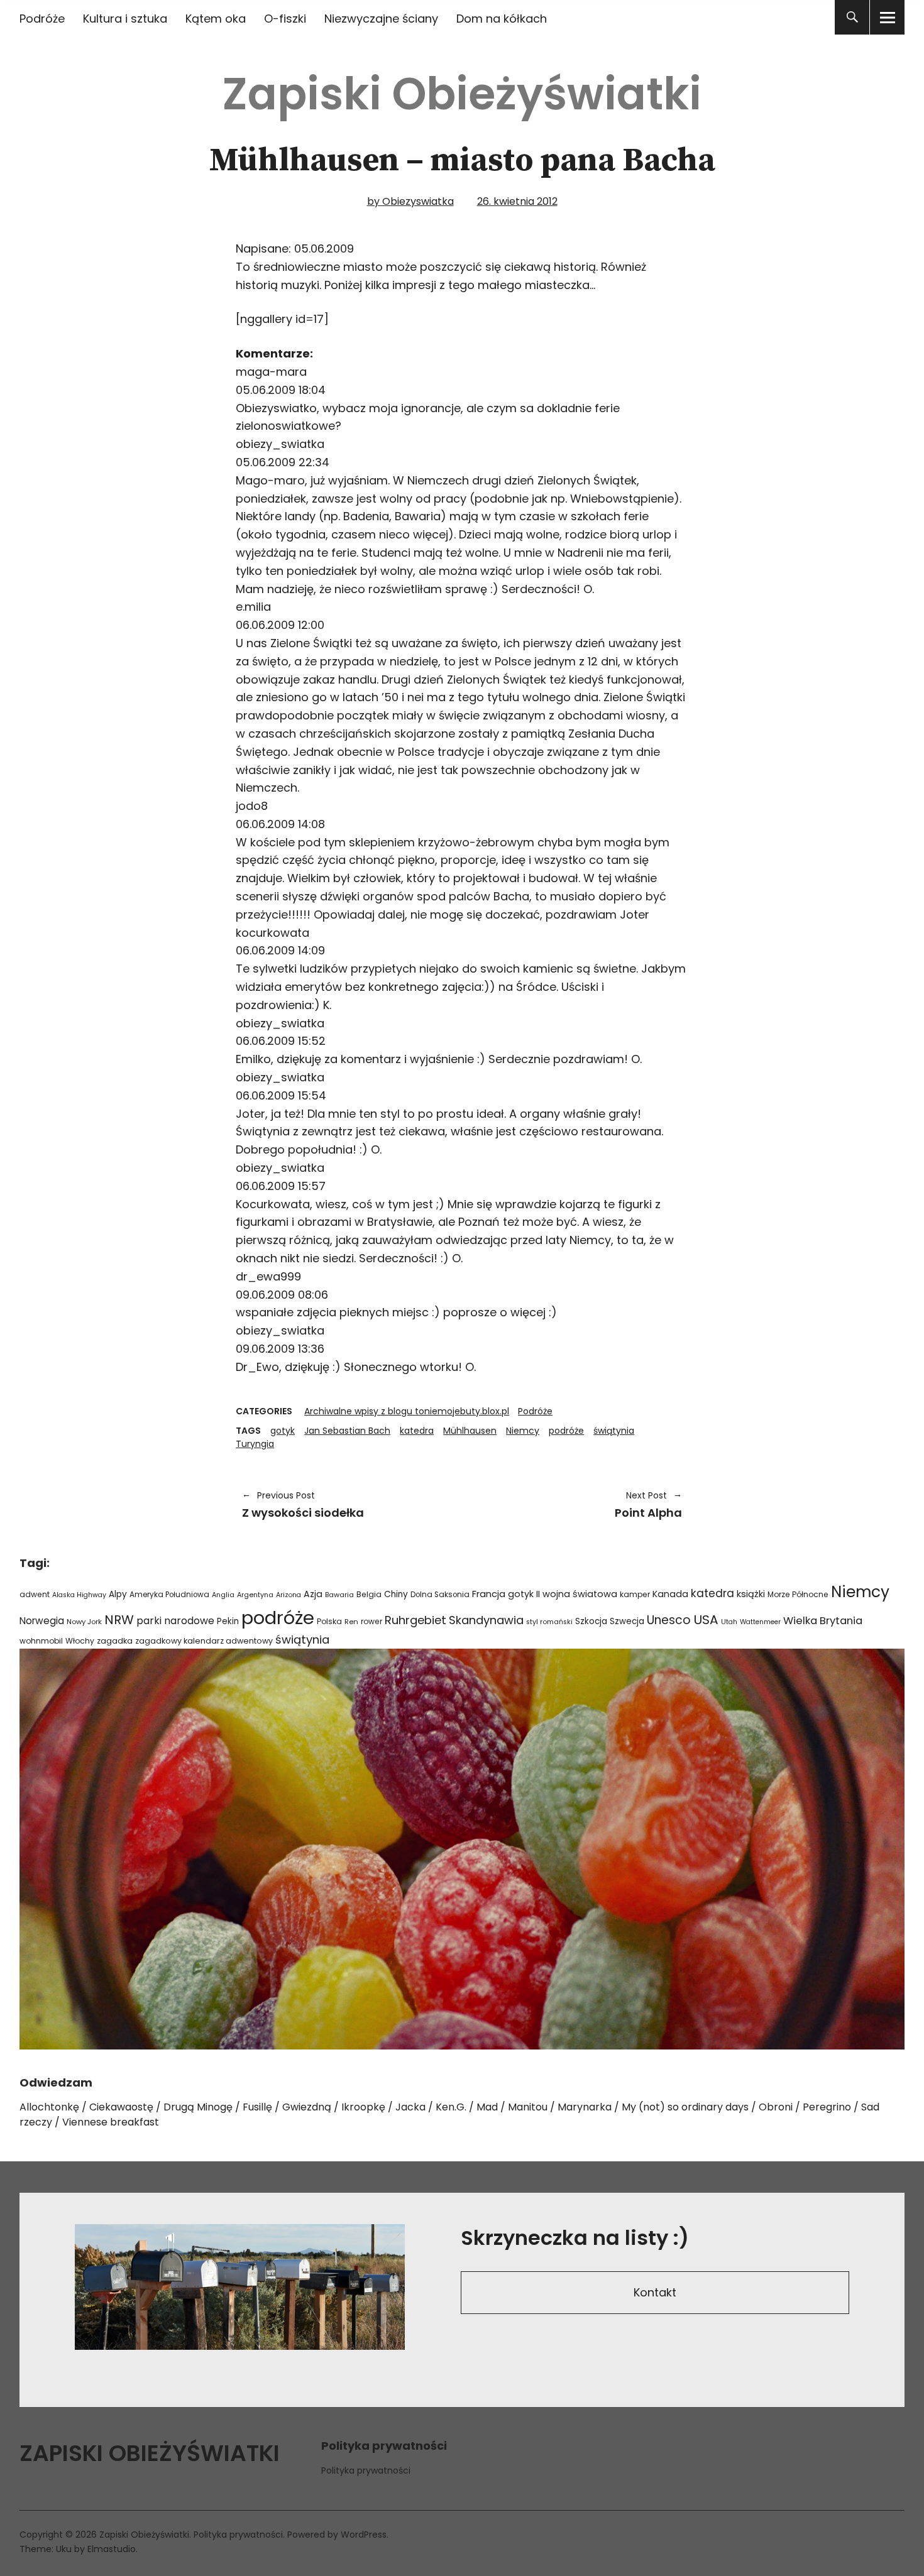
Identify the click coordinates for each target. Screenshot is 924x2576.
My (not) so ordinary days (685, 2107)
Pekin (228, 1621)
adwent (35, 1594)
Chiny (396, 1594)
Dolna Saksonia (440, 1595)
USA (706, 1620)
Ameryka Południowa (169, 1595)
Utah (729, 1622)
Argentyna (255, 1595)
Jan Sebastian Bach (347, 1431)
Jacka (410, 2107)
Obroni (776, 2107)
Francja (489, 1594)
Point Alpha (578, 1505)
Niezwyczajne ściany (381, 19)
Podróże (42, 19)
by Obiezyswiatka (410, 201)
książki (751, 1594)
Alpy (118, 1594)
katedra (417, 1431)
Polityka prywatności (366, 2470)
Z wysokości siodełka (303, 1505)
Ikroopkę (363, 2107)
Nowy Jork (84, 1622)
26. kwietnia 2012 (517, 201)
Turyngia (255, 1444)
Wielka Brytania (823, 1621)
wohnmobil (41, 1641)
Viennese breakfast (111, 2122)
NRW (119, 1620)
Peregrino (827, 2107)
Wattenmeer (760, 1622)
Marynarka (585, 2107)
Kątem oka (216, 19)
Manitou (528, 2107)
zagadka (115, 1641)
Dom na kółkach (502, 19)
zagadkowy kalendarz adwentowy (204, 1641)
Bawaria (339, 1595)
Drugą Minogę (198, 2107)
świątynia (614, 1431)
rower (371, 1621)
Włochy (80, 1641)
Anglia (223, 1595)
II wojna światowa (577, 1594)
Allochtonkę (49, 2107)
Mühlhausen (470, 1431)
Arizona (289, 1595)
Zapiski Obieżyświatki (462, 94)
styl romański (549, 1622)
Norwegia (42, 1621)
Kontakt (655, 2292)
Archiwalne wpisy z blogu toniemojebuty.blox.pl (407, 1411)
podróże (566, 1431)
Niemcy (523, 1431)
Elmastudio (112, 2549)
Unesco (669, 1620)
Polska (329, 1621)
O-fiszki (285, 19)
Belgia (369, 1594)
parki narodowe (175, 1621)
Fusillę (257, 2107)
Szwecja (627, 1621)
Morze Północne (798, 1594)
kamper (635, 1594)
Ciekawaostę (121, 2107)
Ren (351, 1622)
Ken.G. (451, 2107)
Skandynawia (486, 1620)
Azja (313, 1594)
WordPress (364, 2535)
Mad (487, 2107)
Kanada (670, 1594)
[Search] (852, 17)
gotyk (283, 1431)
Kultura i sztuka (125, 19)
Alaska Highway (79, 1595)
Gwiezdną (307, 2107)
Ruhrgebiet (415, 1620)
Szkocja (591, 1621)
